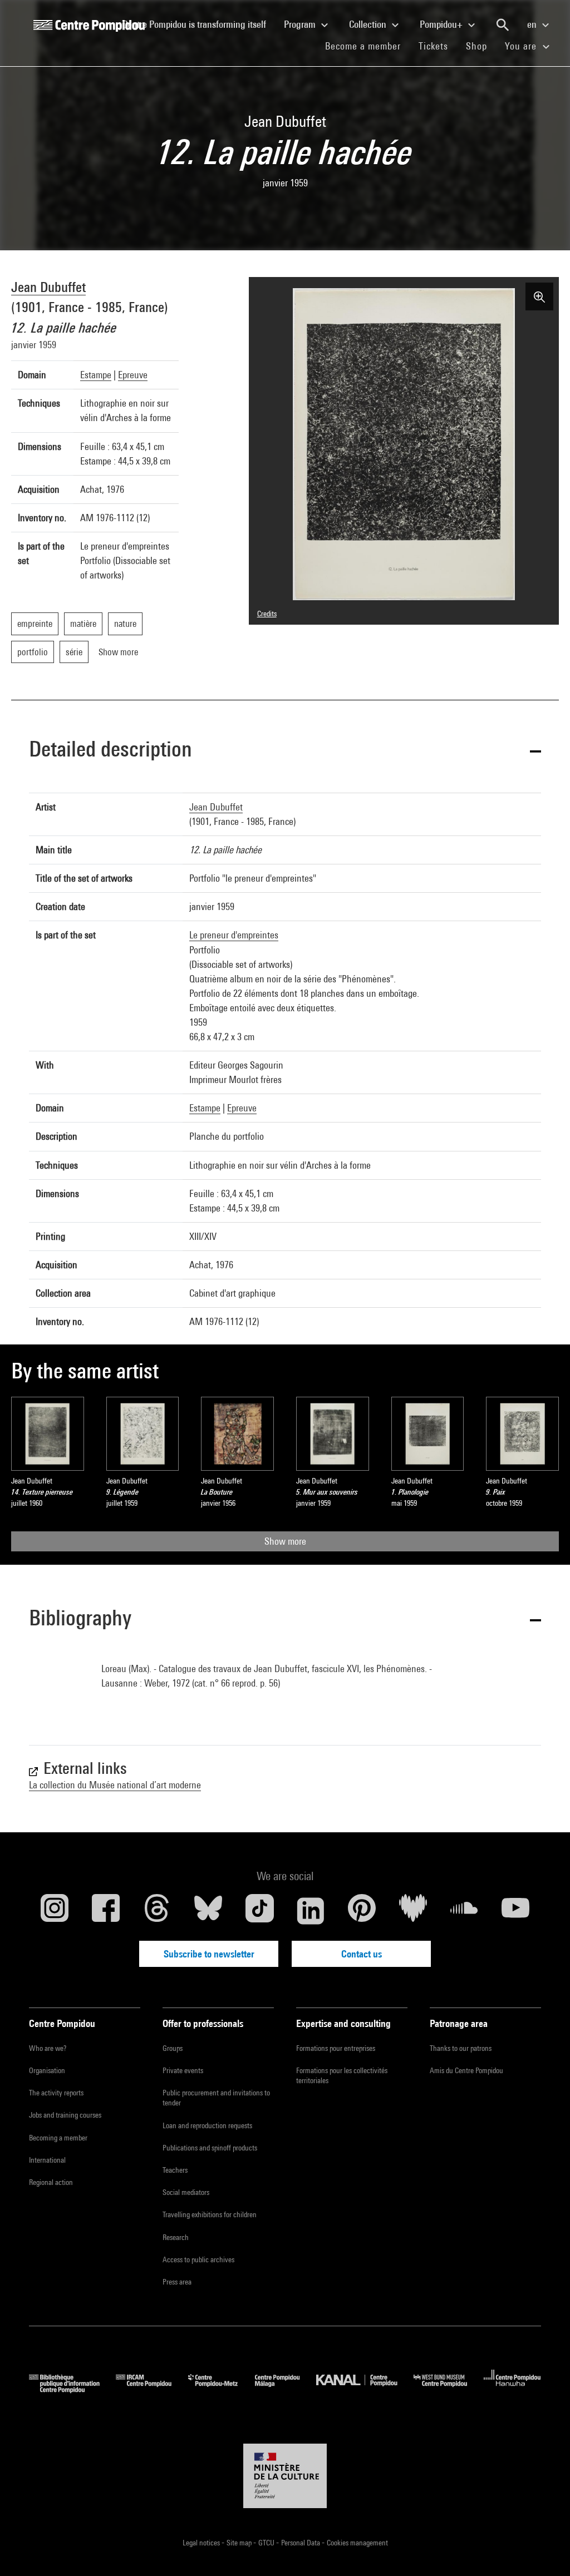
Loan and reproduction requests (207, 2125)
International (47, 2160)
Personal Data (301, 2543)
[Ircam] (152, 2389)
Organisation (47, 2070)
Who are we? (48, 2048)
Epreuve (133, 375)
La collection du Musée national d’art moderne (115, 1785)
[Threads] (157, 1911)
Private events (183, 2070)
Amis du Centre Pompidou (466, 2070)
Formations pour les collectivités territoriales (342, 2075)
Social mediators (186, 2192)
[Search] (503, 25)
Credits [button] (267, 614)
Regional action (51, 2182)
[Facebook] (106, 1911)
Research (176, 2237)
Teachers (175, 2170)
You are (522, 46)
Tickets (433, 46)
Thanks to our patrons (461, 2048)
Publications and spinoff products (210, 2148)
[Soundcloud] (464, 1911)
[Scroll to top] (544, 2550)
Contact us (362, 1954)
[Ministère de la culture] (285, 2476)
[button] (285, 751)
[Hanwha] (512, 2389)
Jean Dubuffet (48, 287)
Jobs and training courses (65, 2115)
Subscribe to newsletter (209, 1954)
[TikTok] (259, 1911)
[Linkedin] (311, 1911)
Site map (240, 2543)
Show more (285, 1541)
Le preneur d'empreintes (234, 935)
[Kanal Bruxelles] (365, 2389)
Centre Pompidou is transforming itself (199, 24)
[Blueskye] (208, 1911)
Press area (177, 2282)
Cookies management (357, 2543)
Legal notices (202, 2543)
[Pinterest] (362, 1911)
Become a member (367, 46)
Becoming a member (58, 2138)
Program (301, 24)
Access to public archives (198, 2259)
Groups (173, 2048)
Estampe (96, 375)
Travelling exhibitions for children (210, 2214)
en (533, 24)
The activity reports (56, 2093)
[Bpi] (72, 2389)
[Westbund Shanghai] (449, 2389)
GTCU (267, 2543)
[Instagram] (55, 1911)
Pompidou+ (442, 24)
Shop (481, 46)
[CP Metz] (221, 2389)
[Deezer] (413, 1911)
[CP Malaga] (286, 2389)
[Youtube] (515, 1911)
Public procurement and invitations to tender (216, 2098)
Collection (369, 24)
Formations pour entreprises (336, 2048)
